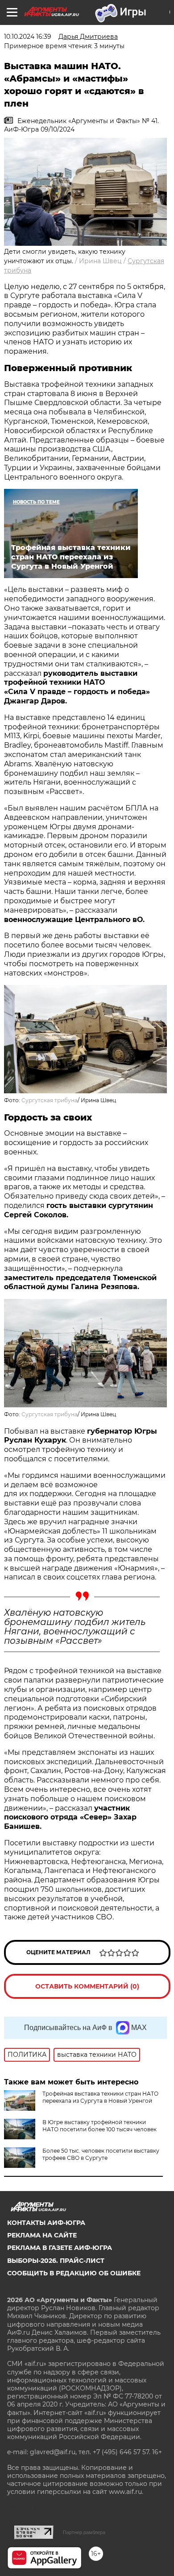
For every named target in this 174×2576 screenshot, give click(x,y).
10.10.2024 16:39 (28, 37)
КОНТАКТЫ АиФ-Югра (46, 2223)
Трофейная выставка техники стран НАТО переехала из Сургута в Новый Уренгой (100, 2097)
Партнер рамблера (84, 2532)
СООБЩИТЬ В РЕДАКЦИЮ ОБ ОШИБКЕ (74, 2273)
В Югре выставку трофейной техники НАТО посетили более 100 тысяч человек (99, 2126)
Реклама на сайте (42, 2235)
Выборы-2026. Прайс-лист (56, 2261)
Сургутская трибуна (50, 1100)
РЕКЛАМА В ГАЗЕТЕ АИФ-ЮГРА (60, 2248)
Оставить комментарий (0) (87, 1986)
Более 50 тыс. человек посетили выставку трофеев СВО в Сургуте (101, 2154)
